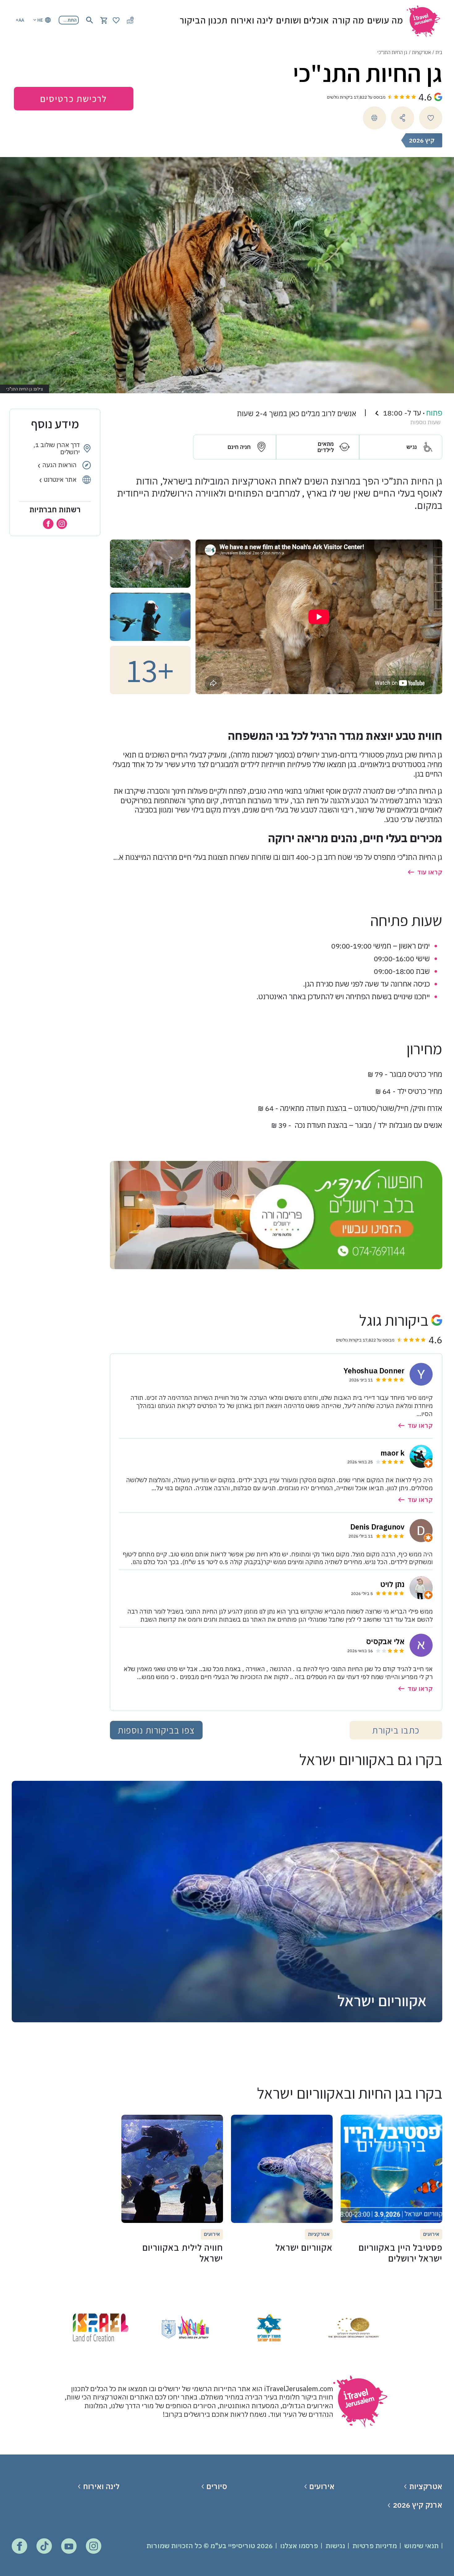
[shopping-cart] (104, 20)
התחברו (69, 20)
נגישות (335, 2546)
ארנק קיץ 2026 (417, 2505)
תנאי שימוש (421, 2546)
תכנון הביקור (204, 20)
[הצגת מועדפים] (116, 20)
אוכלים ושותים (303, 20)
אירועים (322, 2486)
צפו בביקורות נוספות (156, 1730)
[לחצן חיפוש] (90, 20)
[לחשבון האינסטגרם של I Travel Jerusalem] (94, 2546)
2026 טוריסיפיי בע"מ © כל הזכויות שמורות (210, 2546)
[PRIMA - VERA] (276, 1215)
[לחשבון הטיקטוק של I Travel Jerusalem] (44, 2546)
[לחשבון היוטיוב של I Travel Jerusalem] (69, 2546)
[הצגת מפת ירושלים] (130, 20)
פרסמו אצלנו (299, 2546)
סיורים (217, 2486)
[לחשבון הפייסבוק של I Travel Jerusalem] (19, 2546)
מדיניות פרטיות (375, 2546)
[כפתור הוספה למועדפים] (431, 118)
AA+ (20, 20)
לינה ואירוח (252, 20)
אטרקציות (421, 52)
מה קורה (348, 20)
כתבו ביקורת (396, 1730)
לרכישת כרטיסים (74, 99)
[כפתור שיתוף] (403, 118)
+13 (150, 670)
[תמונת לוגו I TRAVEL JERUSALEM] (426, 20)
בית (439, 52)
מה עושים (385, 20)
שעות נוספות (425, 422)
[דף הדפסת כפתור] (374, 118)
